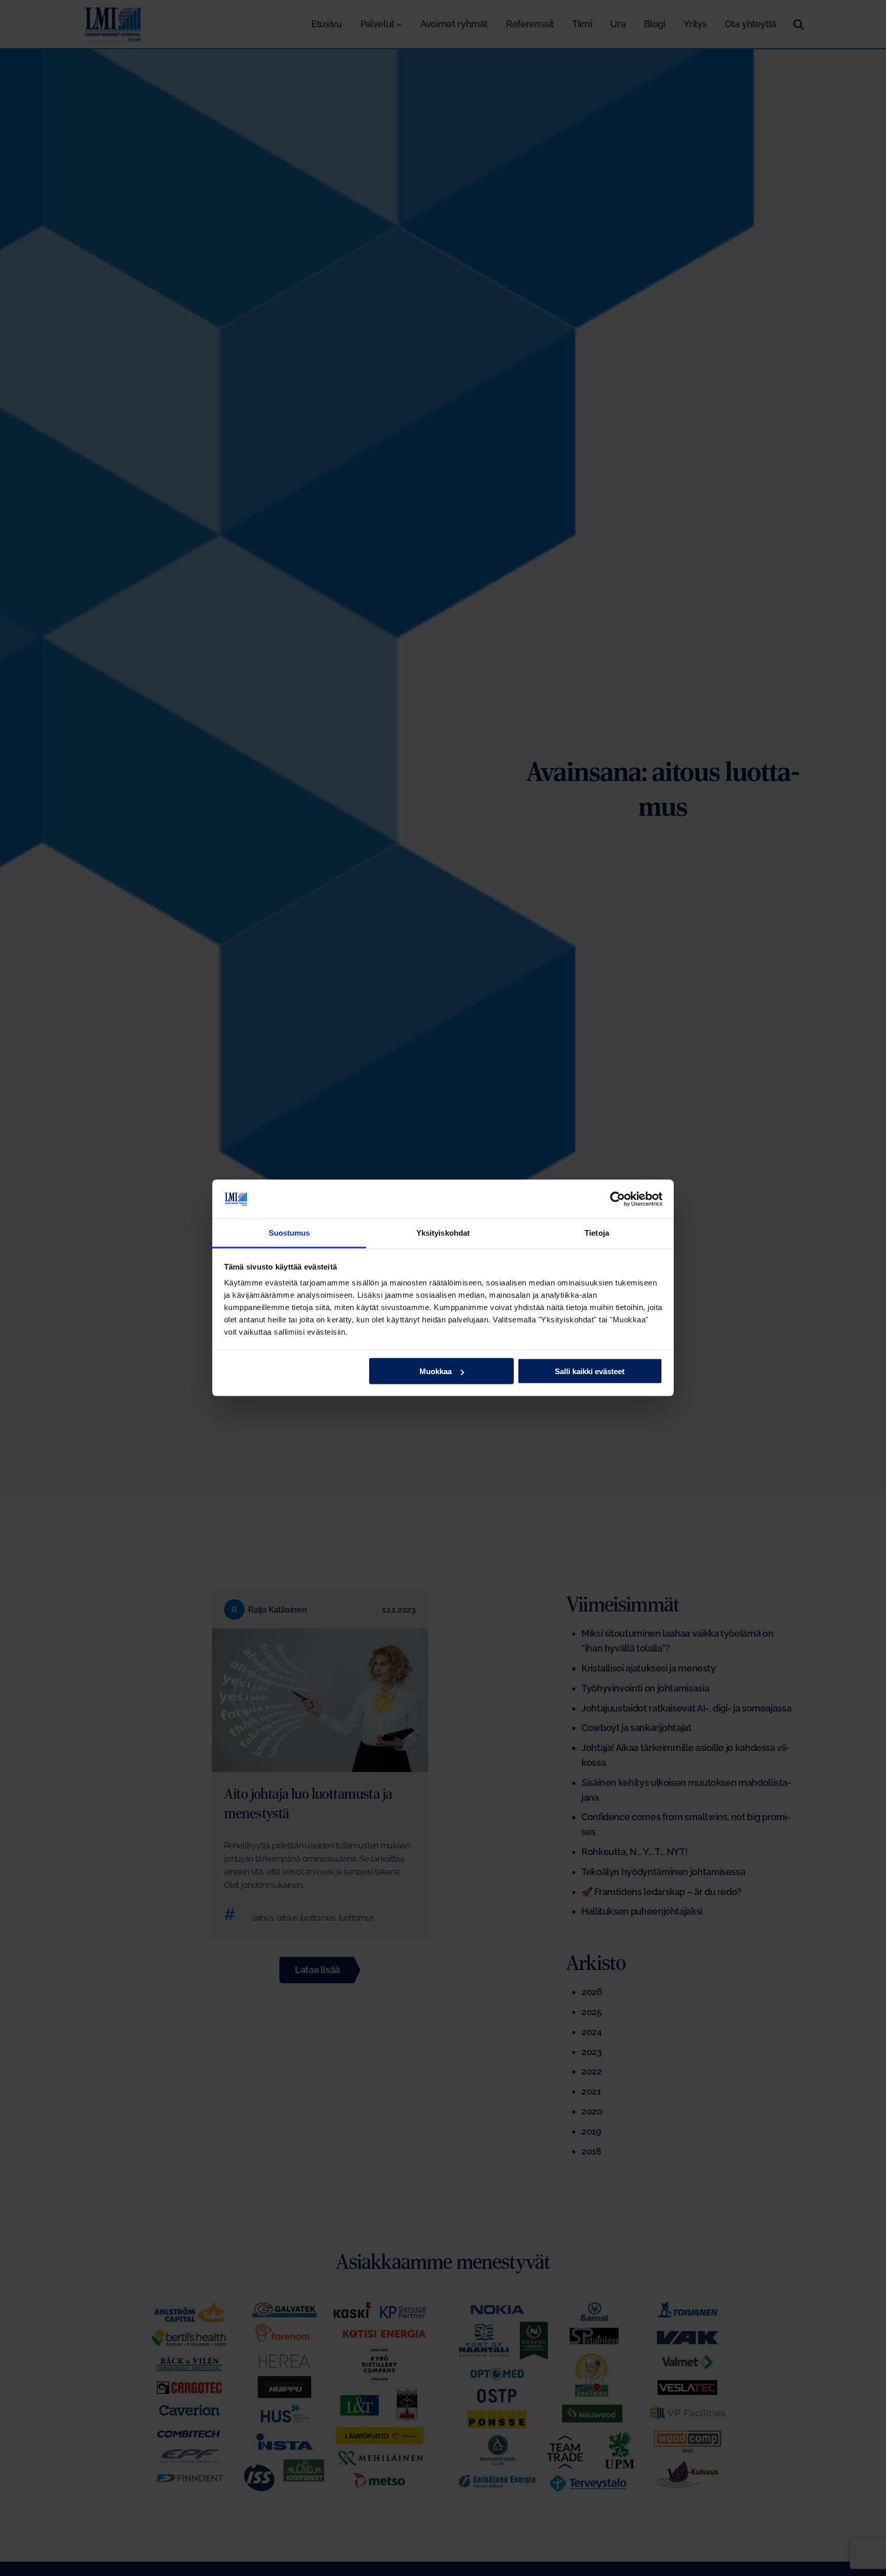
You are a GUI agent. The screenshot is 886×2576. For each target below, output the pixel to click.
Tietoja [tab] (597, 1233)
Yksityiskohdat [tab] (443, 1233)
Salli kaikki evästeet (590, 1371)
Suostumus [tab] (289, 1233)
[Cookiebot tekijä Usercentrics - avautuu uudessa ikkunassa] (618, 1199)
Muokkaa (436, 1371)
